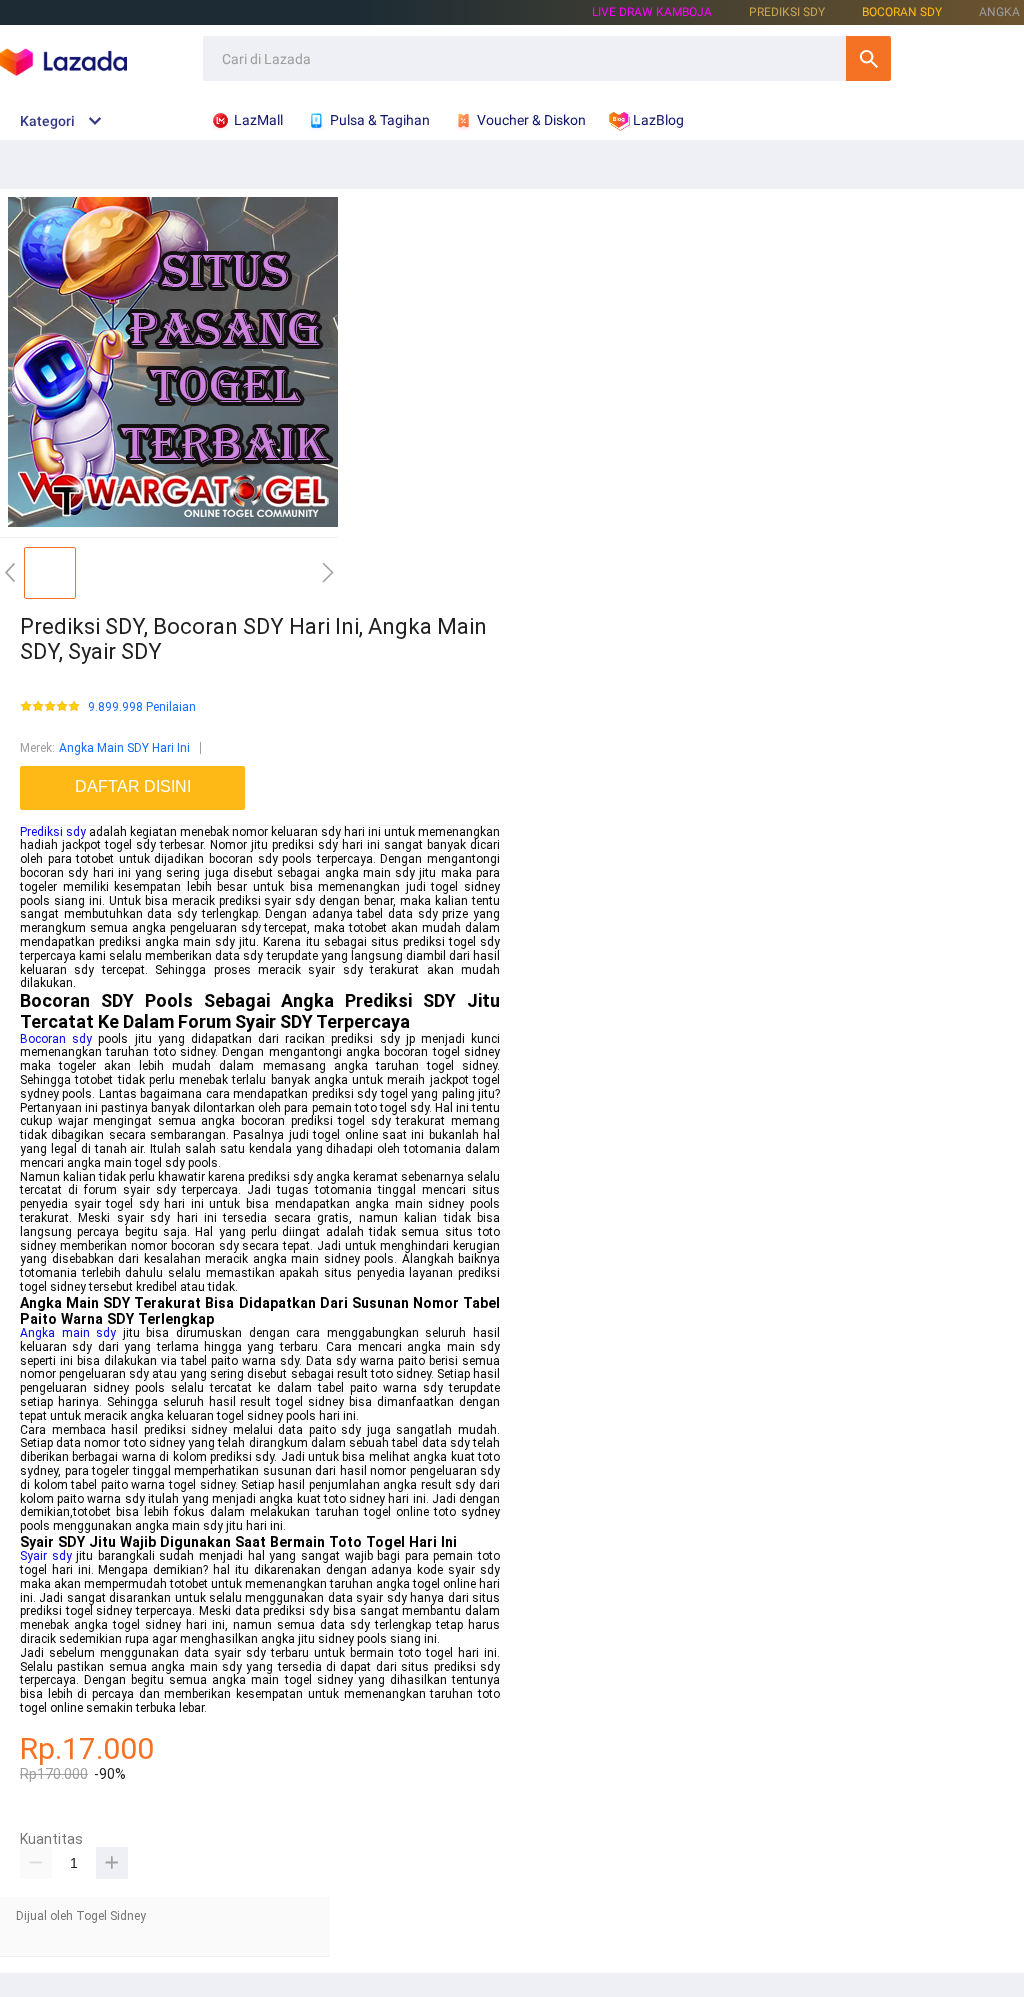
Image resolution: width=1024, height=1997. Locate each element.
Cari (868, 58)
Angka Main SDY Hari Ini (124, 748)
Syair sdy (46, 1556)
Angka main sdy (68, 1333)
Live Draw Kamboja (652, 12)
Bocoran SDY (902, 12)
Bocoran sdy (56, 1039)
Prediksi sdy (53, 832)
